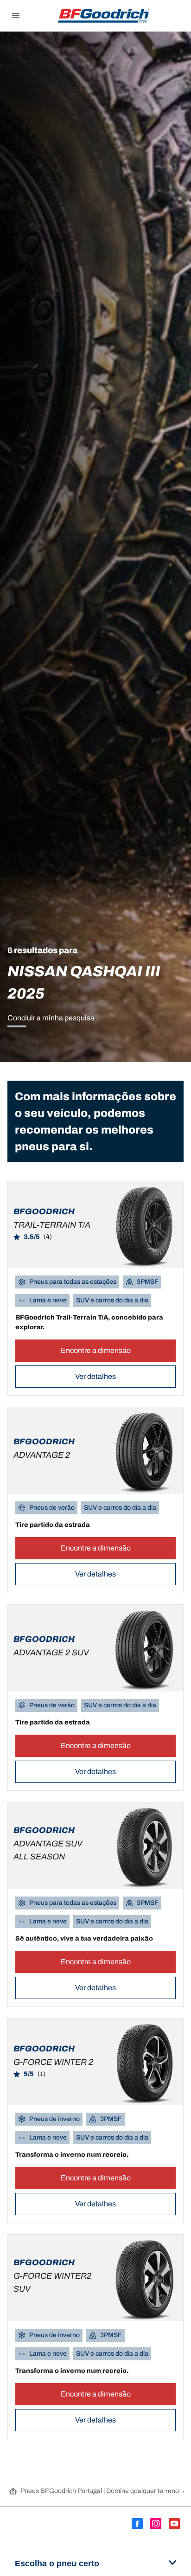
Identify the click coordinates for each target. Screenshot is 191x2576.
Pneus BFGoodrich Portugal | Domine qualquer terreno (100, 2491)
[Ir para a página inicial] (104, 16)
